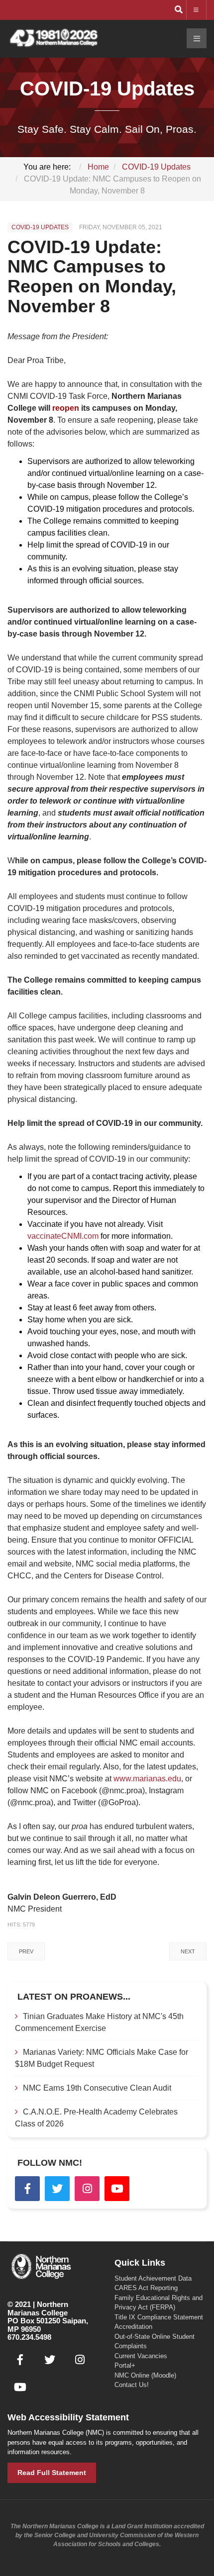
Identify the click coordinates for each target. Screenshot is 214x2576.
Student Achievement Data (153, 2278)
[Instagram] (87, 2189)
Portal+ (125, 2365)
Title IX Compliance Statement (159, 2317)
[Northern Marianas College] (53, 39)
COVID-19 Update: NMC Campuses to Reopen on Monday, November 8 (92, 276)
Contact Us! (132, 2385)
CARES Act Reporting (146, 2288)
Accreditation (133, 2327)
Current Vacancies (141, 2356)
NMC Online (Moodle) (145, 2375)
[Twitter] (57, 2189)
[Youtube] (117, 2189)
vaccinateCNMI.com (63, 1236)
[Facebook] (27, 2189)
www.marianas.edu (147, 1779)
